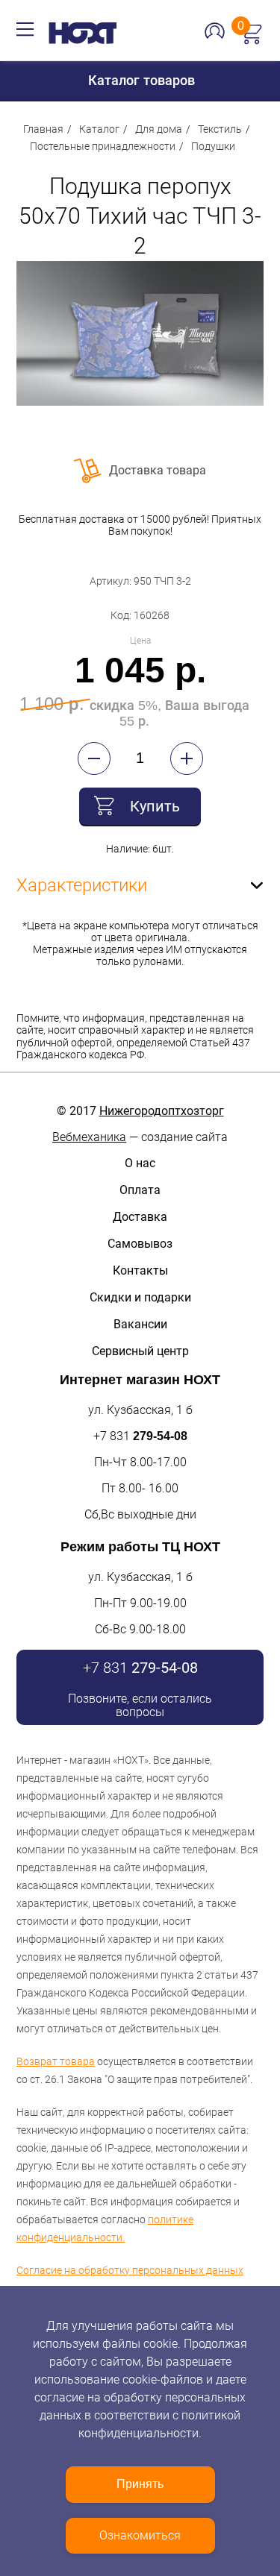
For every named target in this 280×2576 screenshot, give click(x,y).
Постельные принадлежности (103, 146)
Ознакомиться (140, 2535)
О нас (140, 1163)
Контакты (140, 1270)
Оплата (140, 1190)
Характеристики (82, 885)
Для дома (159, 129)
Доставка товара (158, 470)
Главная (43, 129)
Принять (140, 2484)
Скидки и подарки (140, 1297)
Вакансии (140, 1324)
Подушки (213, 146)
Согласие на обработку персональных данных (130, 2270)
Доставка (140, 1217)
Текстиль (220, 129)
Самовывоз (140, 1244)
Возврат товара (56, 2061)
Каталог (99, 129)
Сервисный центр (140, 1351)
